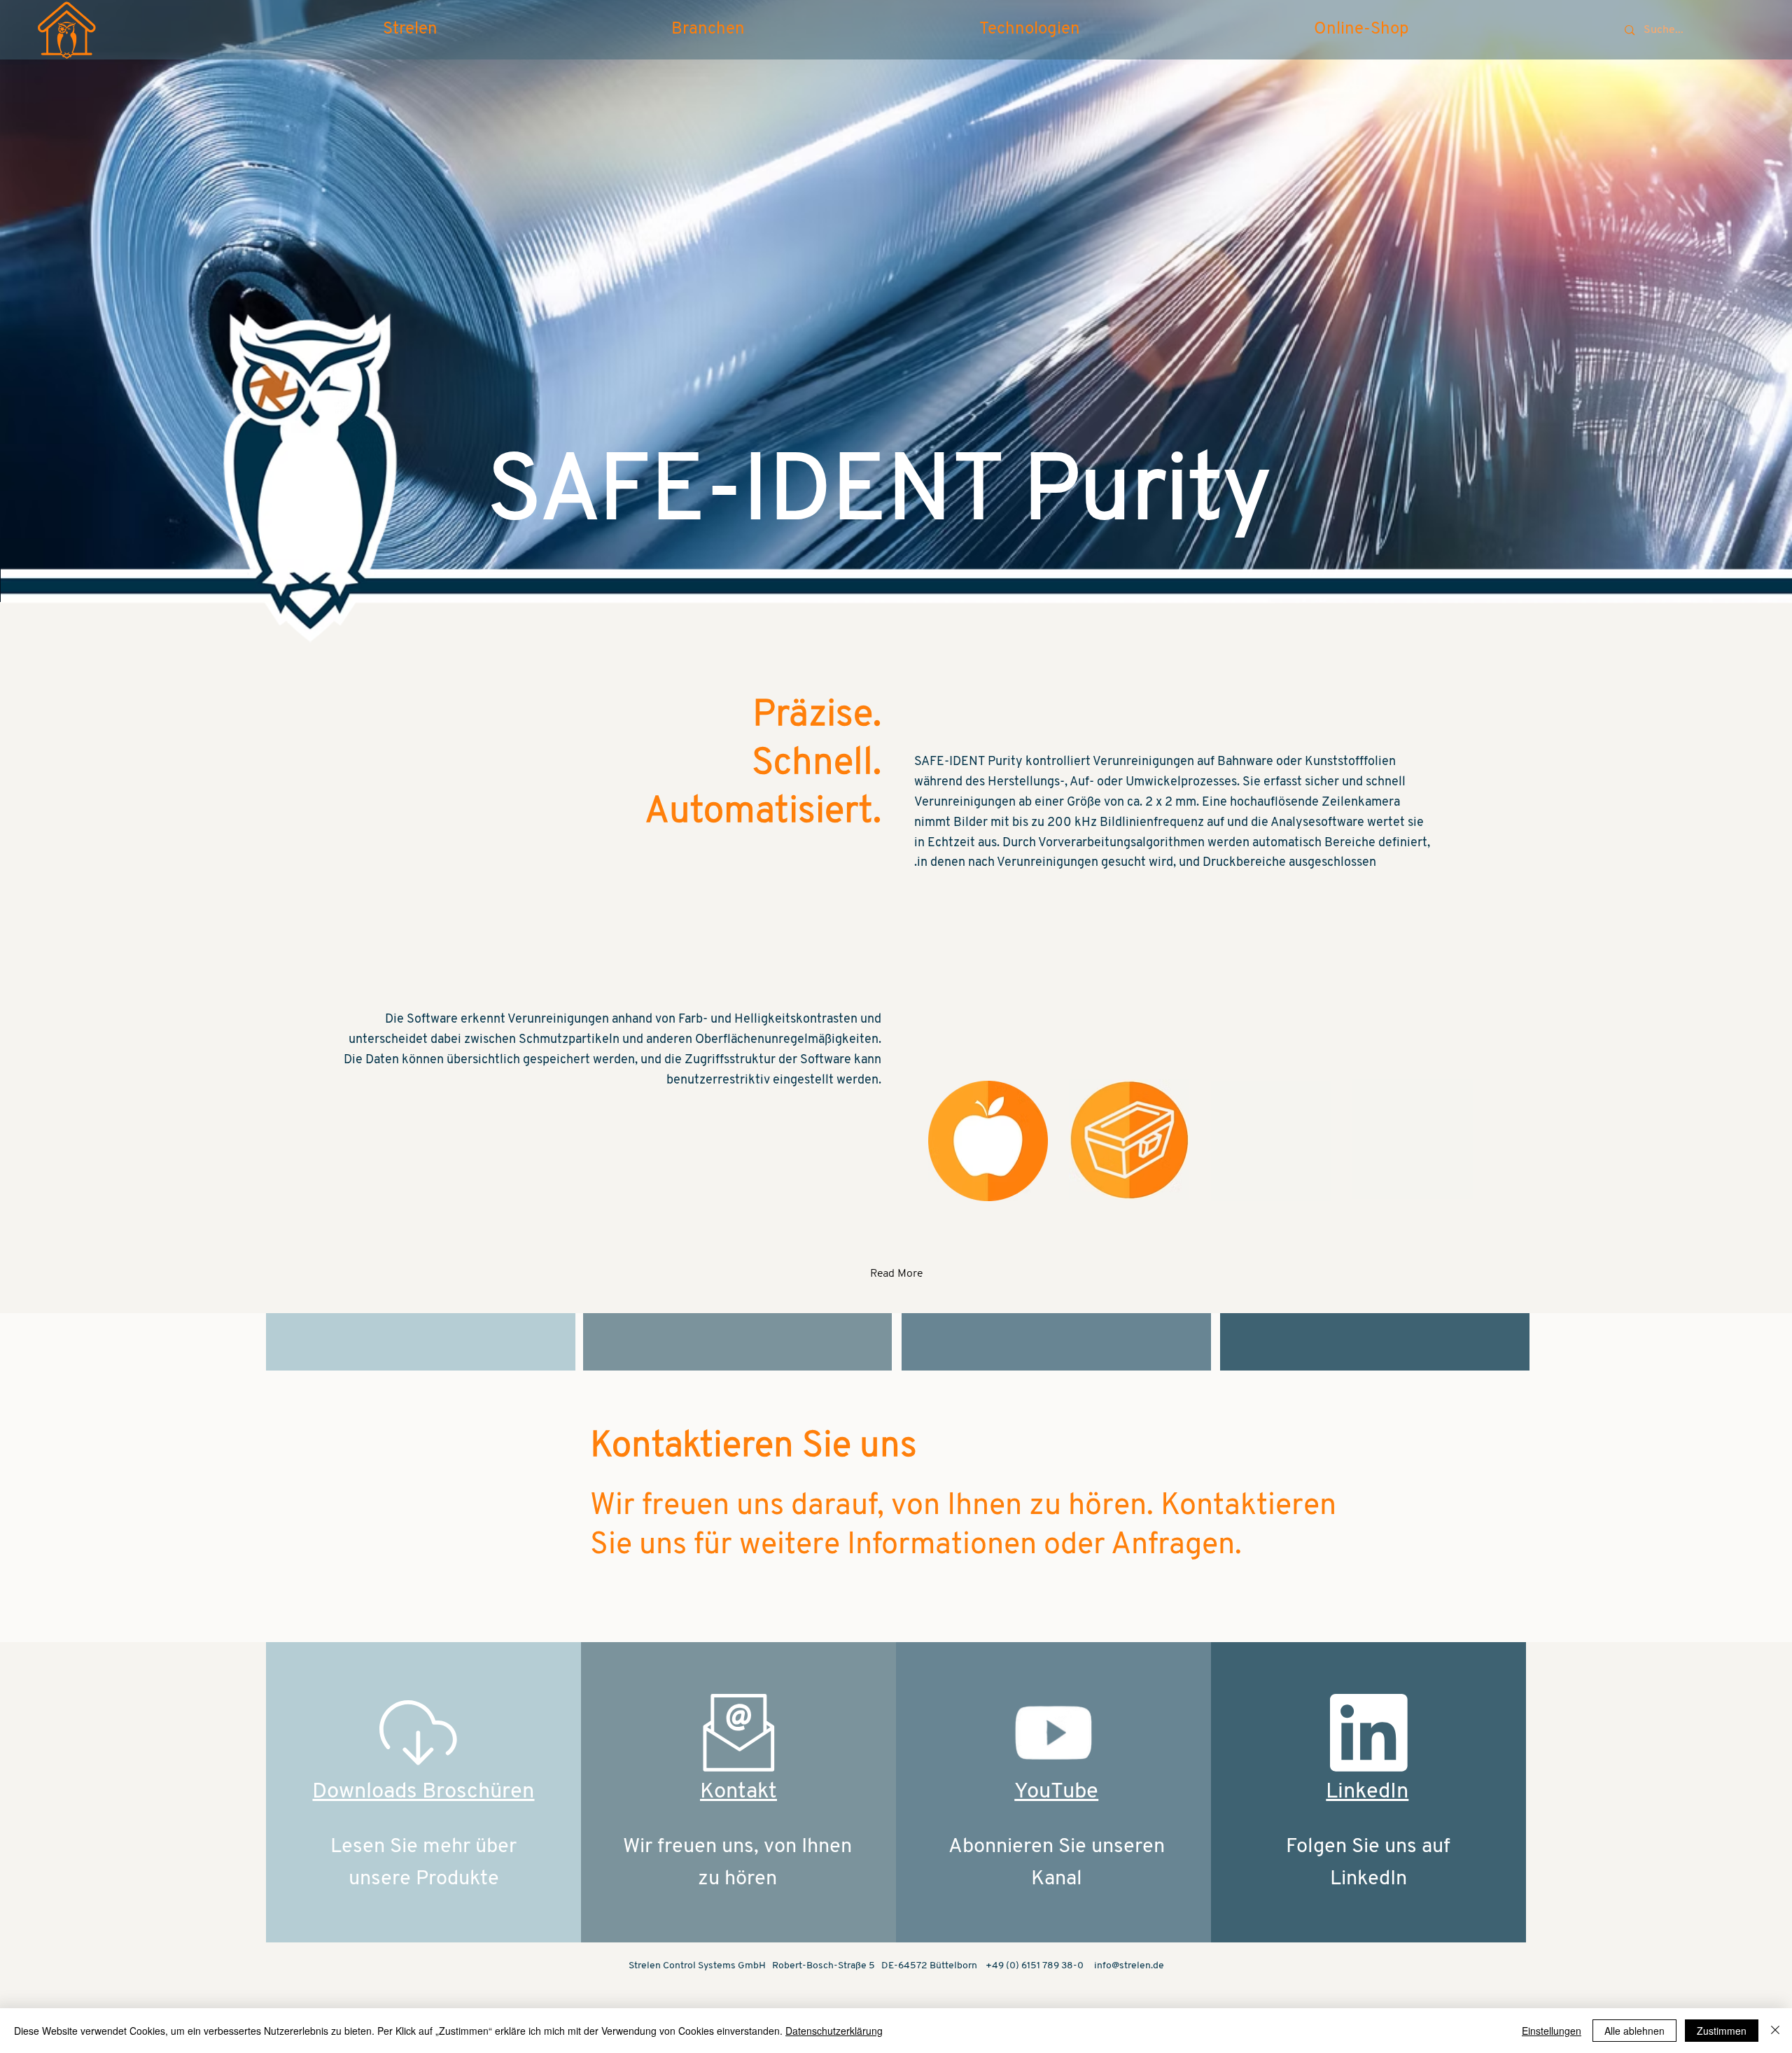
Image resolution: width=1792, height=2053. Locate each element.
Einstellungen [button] (1552, 2031)
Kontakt (738, 1792)
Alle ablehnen (1634, 2031)
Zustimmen (1722, 2031)
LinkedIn (1367, 1792)
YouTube (1056, 1792)
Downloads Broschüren (423, 1792)
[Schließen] (1775, 2031)
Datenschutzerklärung (834, 2031)
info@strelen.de (1129, 1966)
